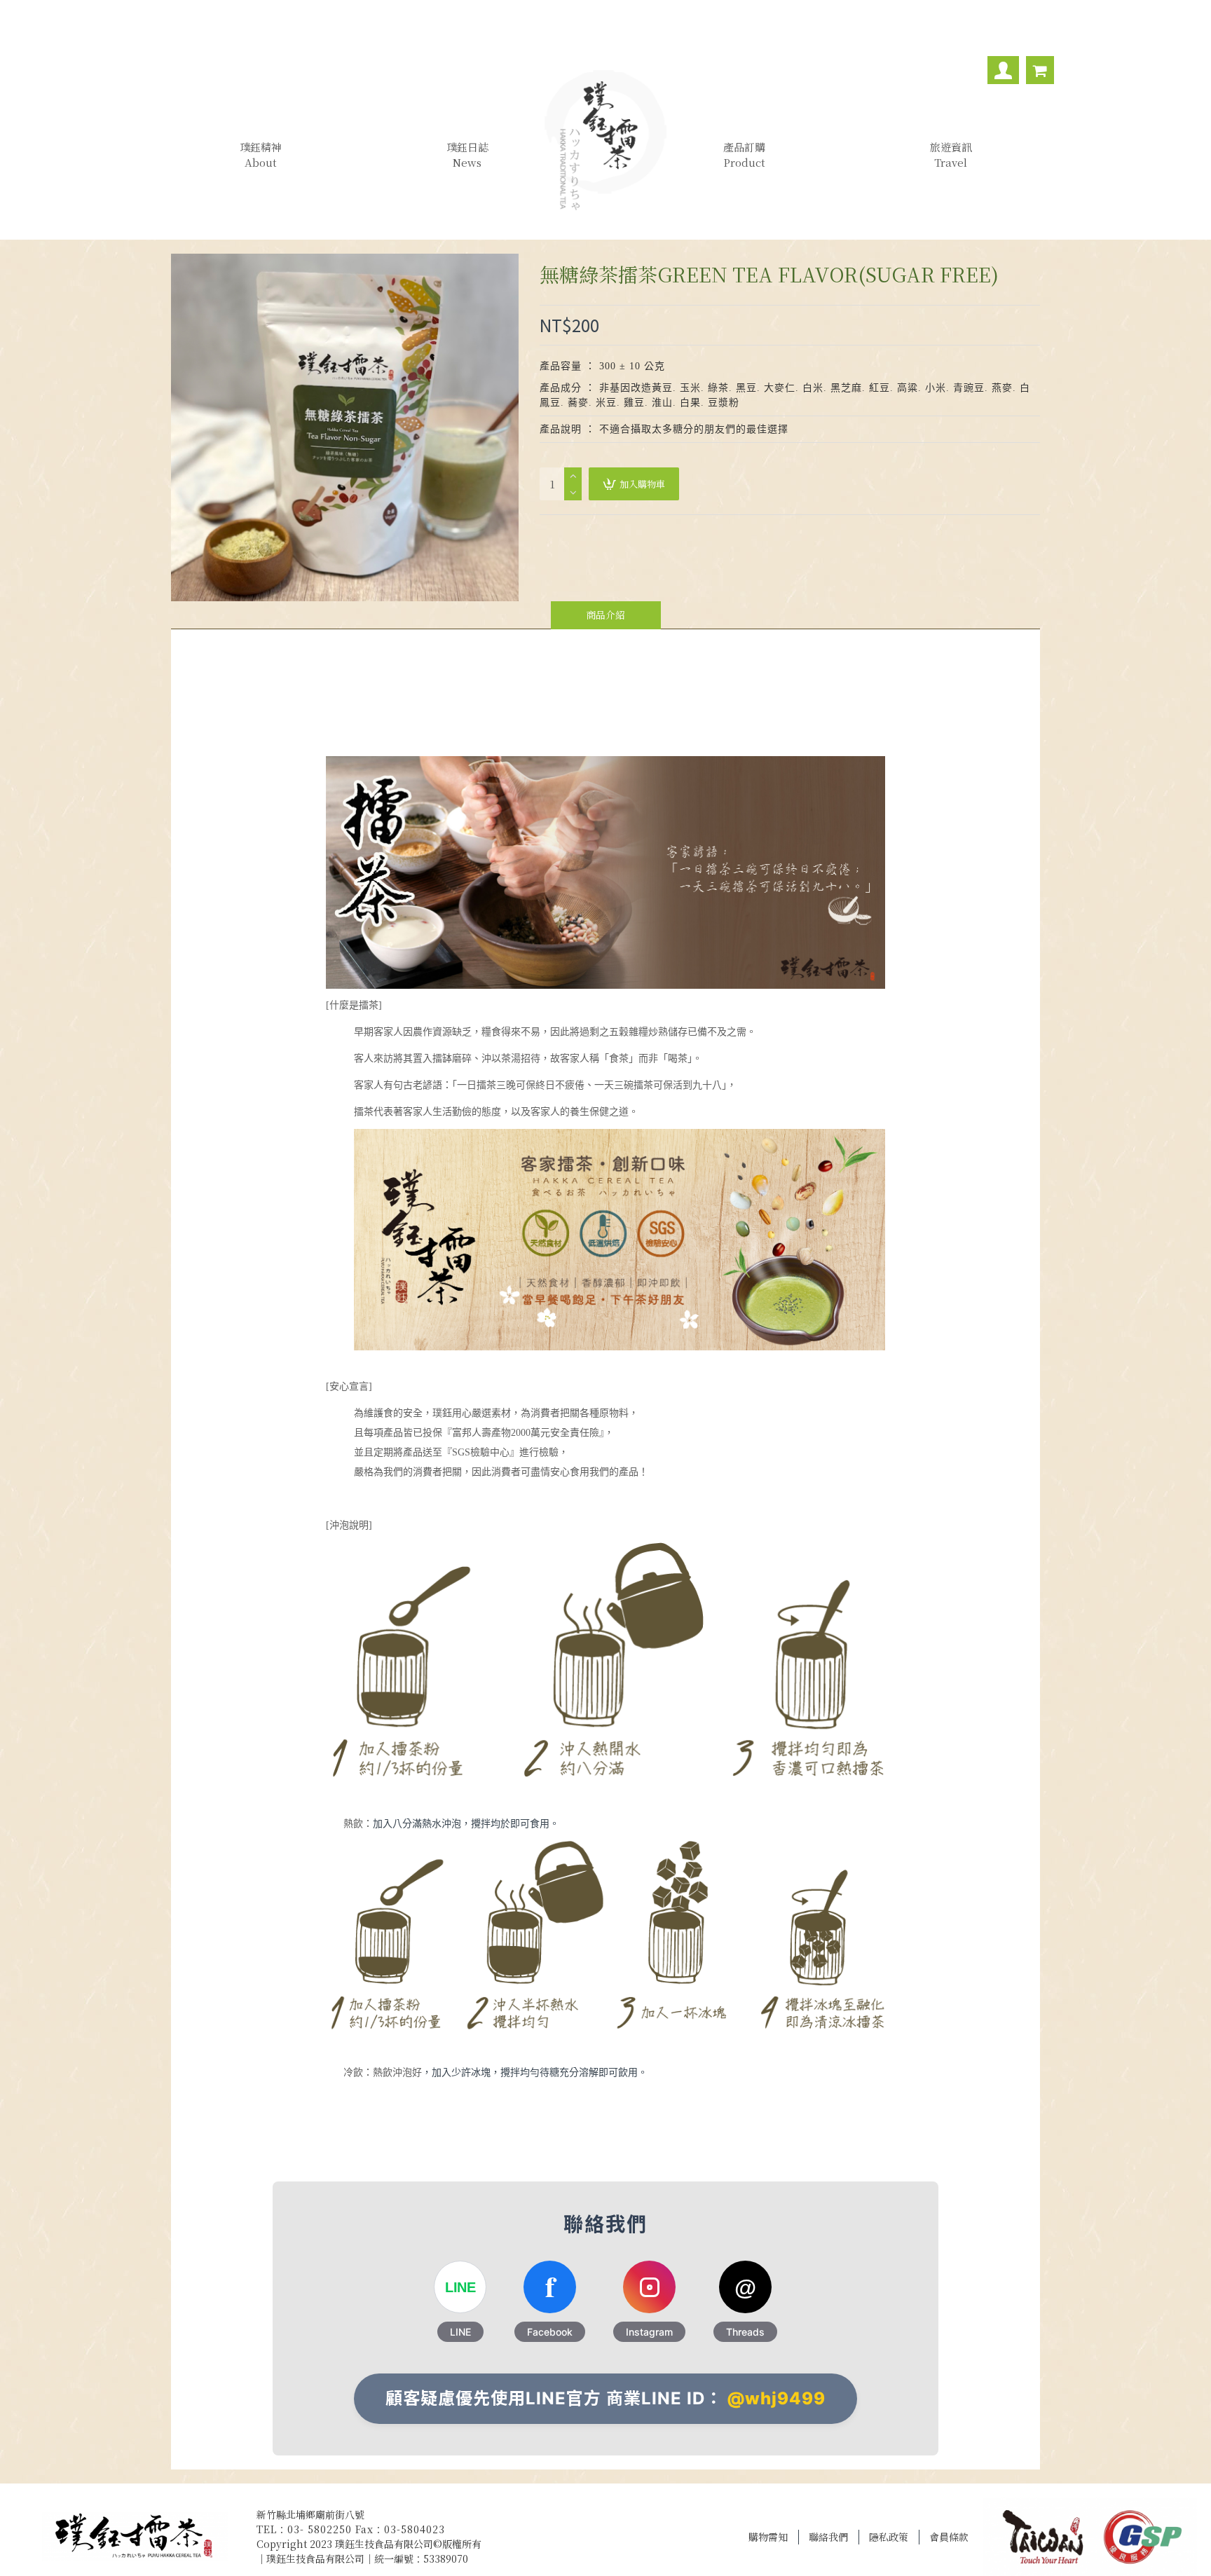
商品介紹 (605, 615)
